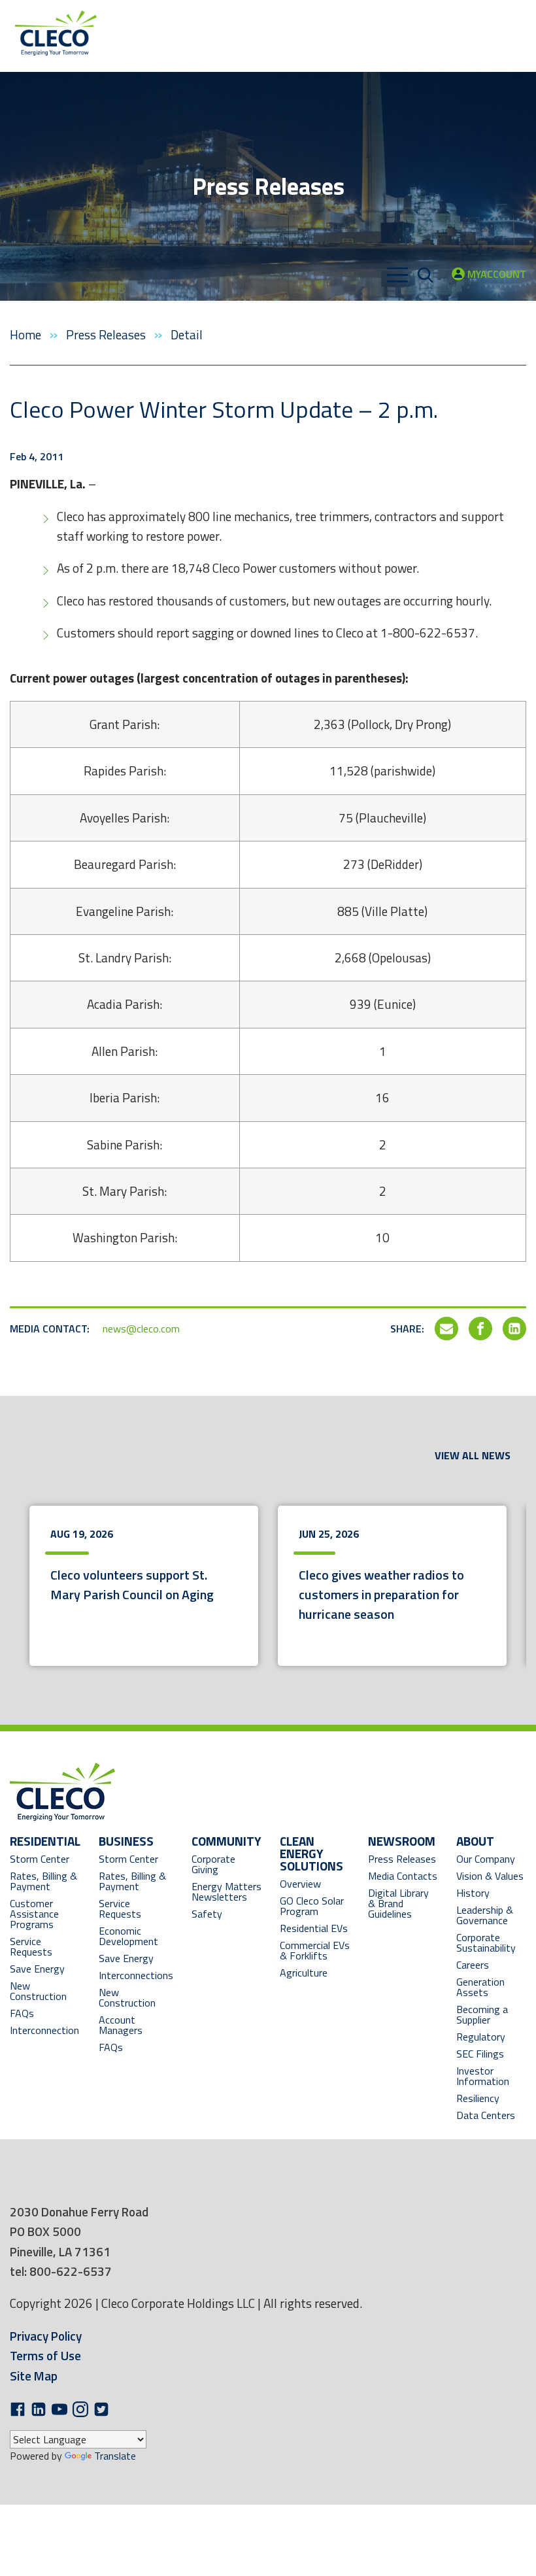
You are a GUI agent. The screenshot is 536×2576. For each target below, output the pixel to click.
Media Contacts (403, 1876)
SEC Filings (480, 2054)
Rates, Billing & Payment (43, 1881)
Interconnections (136, 1975)
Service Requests (31, 1946)
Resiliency (478, 2098)
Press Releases (107, 334)
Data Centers (486, 2115)
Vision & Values (490, 1876)
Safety (207, 1914)
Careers (473, 1965)
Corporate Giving (213, 1864)
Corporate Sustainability (486, 1942)
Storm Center (40, 1859)
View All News (473, 1455)
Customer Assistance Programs (34, 1914)
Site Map (34, 2376)
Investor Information (483, 2076)
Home (27, 334)
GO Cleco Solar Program (312, 1906)
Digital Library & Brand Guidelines (398, 1903)
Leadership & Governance (485, 1915)
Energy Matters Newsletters (226, 1891)
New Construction (38, 1991)
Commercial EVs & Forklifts (315, 1950)
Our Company (486, 1859)
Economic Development (136, 1936)
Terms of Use (45, 2355)
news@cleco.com (141, 1329)
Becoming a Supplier (482, 2014)
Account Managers (121, 2025)
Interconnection (44, 2030)
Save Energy (37, 1969)
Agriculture (304, 1973)
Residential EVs (314, 1928)
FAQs (22, 2013)
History (473, 1893)
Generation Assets (480, 1987)
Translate (115, 2456)
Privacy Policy (46, 2336)
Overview (300, 1884)
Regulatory (481, 2037)
